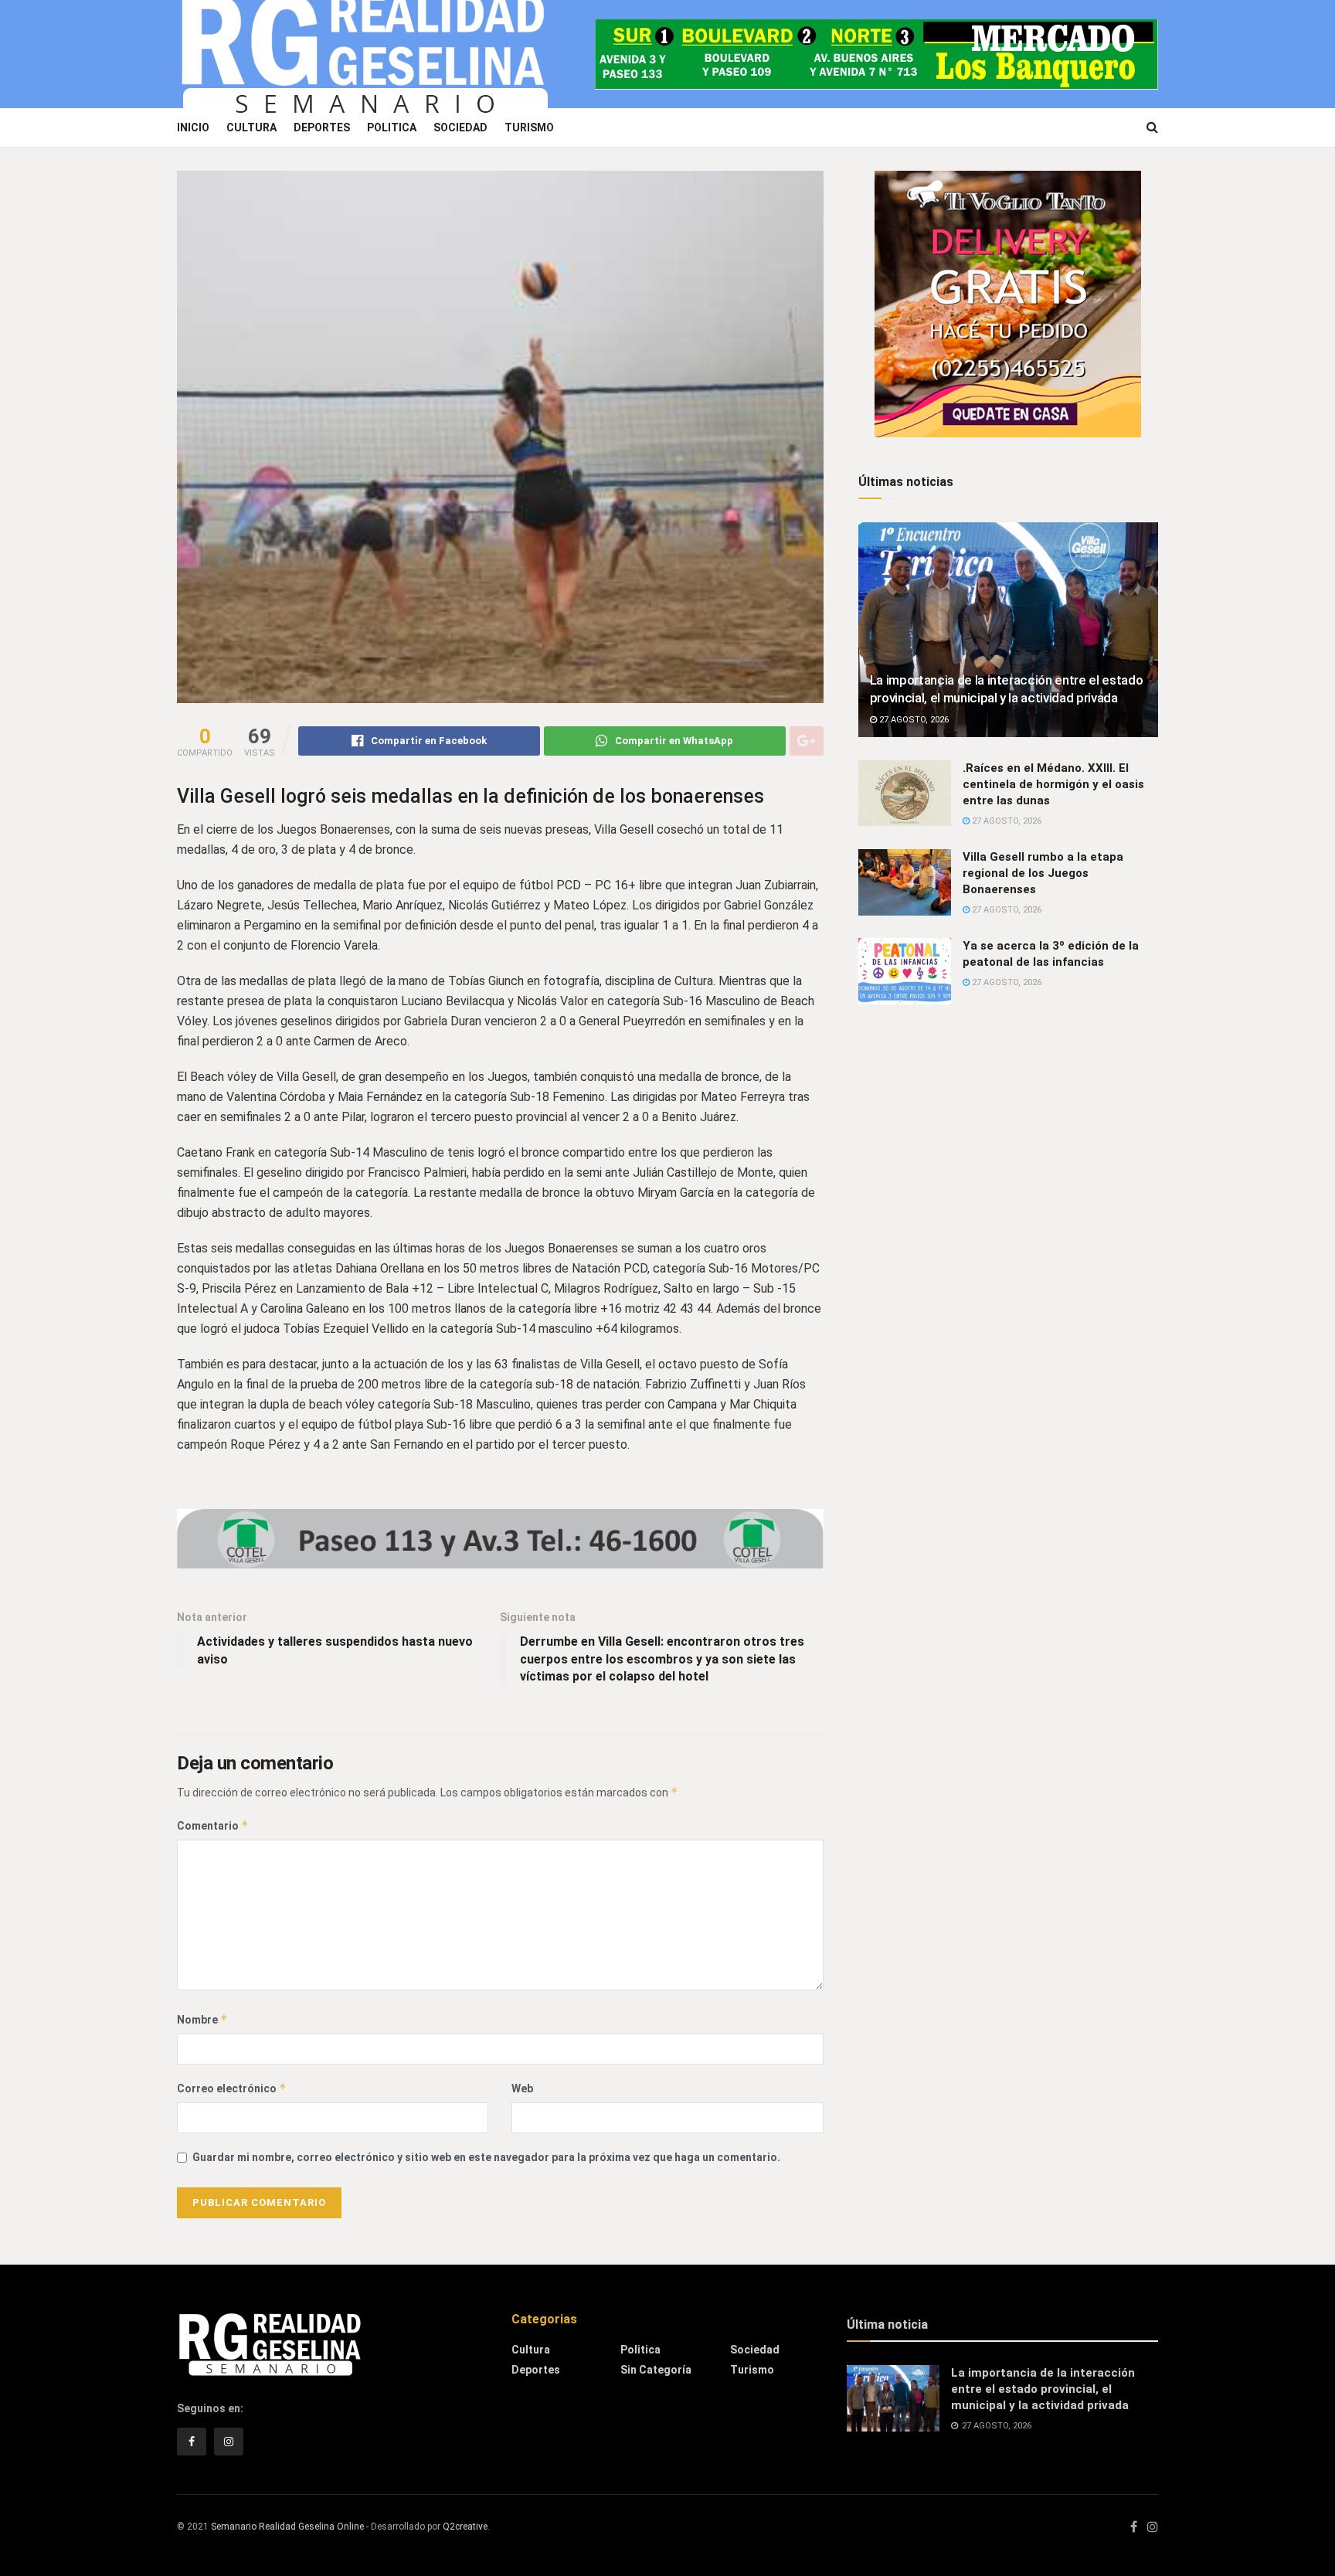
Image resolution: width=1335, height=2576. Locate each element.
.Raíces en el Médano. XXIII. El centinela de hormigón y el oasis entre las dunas (1053, 784)
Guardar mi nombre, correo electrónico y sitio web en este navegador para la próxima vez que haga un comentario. (486, 2157)
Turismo (529, 127)
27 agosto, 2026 (913, 720)
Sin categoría (656, 2370)
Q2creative (465, 2527)
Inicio (193, 127)
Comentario (213, 1825)
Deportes (322, 127)
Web (522, 2088)
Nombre (202, 2019)
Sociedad (460, 127)
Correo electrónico (232, 2088)
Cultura (251, 127)
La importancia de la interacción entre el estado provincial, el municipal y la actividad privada (1043, 2389)
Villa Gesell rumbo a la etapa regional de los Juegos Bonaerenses (1043, 873)
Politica (392, 127)
